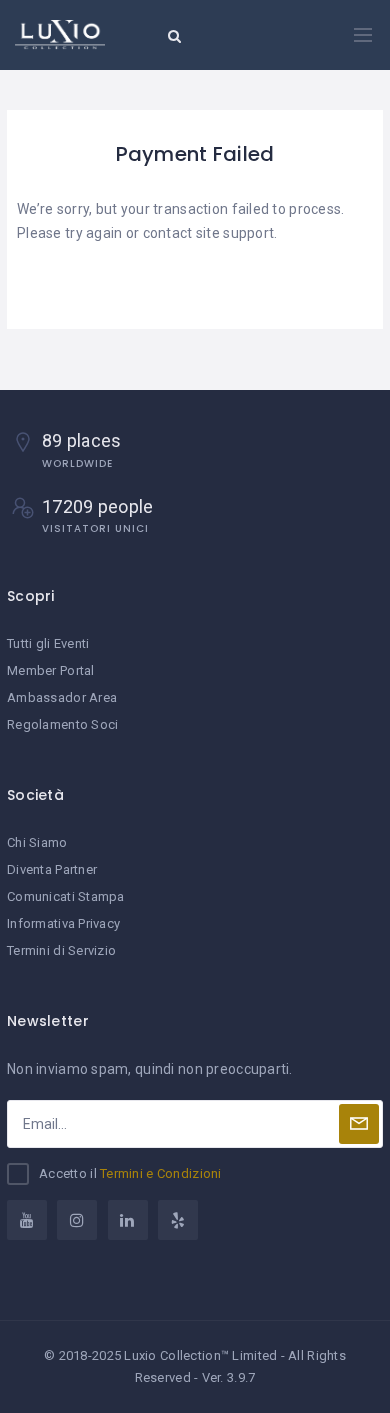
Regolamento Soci (62, 724)
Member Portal (51, 670)
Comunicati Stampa (66, 896)
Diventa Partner (52, 869)
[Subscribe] (359, 1124)
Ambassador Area (62, 697)
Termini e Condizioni (161, 1173)
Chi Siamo (37, 842)
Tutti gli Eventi (48, 643)
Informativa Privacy (63, 923)
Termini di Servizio (61, 950)
